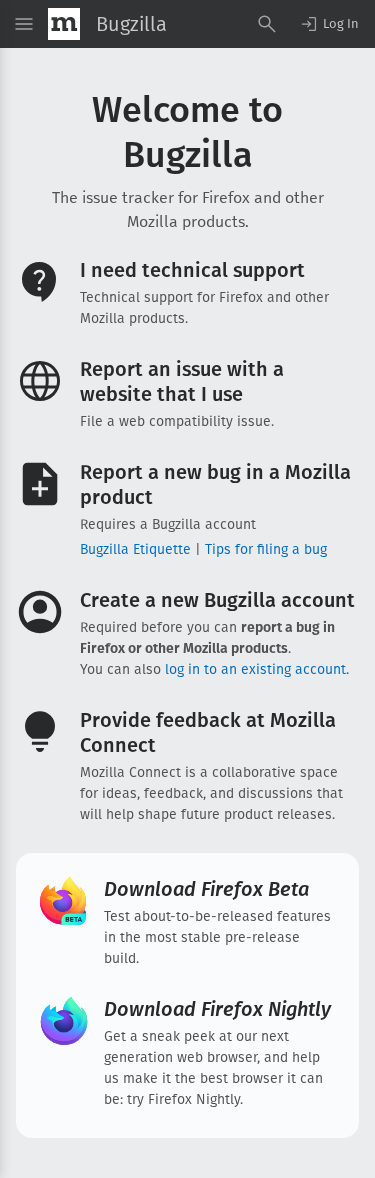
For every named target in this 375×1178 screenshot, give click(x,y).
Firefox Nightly (217, 1009)
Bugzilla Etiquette (135, 549)
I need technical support (192, 270)
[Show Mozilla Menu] (64, 24)
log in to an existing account (255, 669)
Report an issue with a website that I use (182, 381)
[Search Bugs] (267, 24)
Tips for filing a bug (266, 549)
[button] (329, 24)
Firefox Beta (206, 889)
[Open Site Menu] (24, 24)
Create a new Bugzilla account (217, 600)
